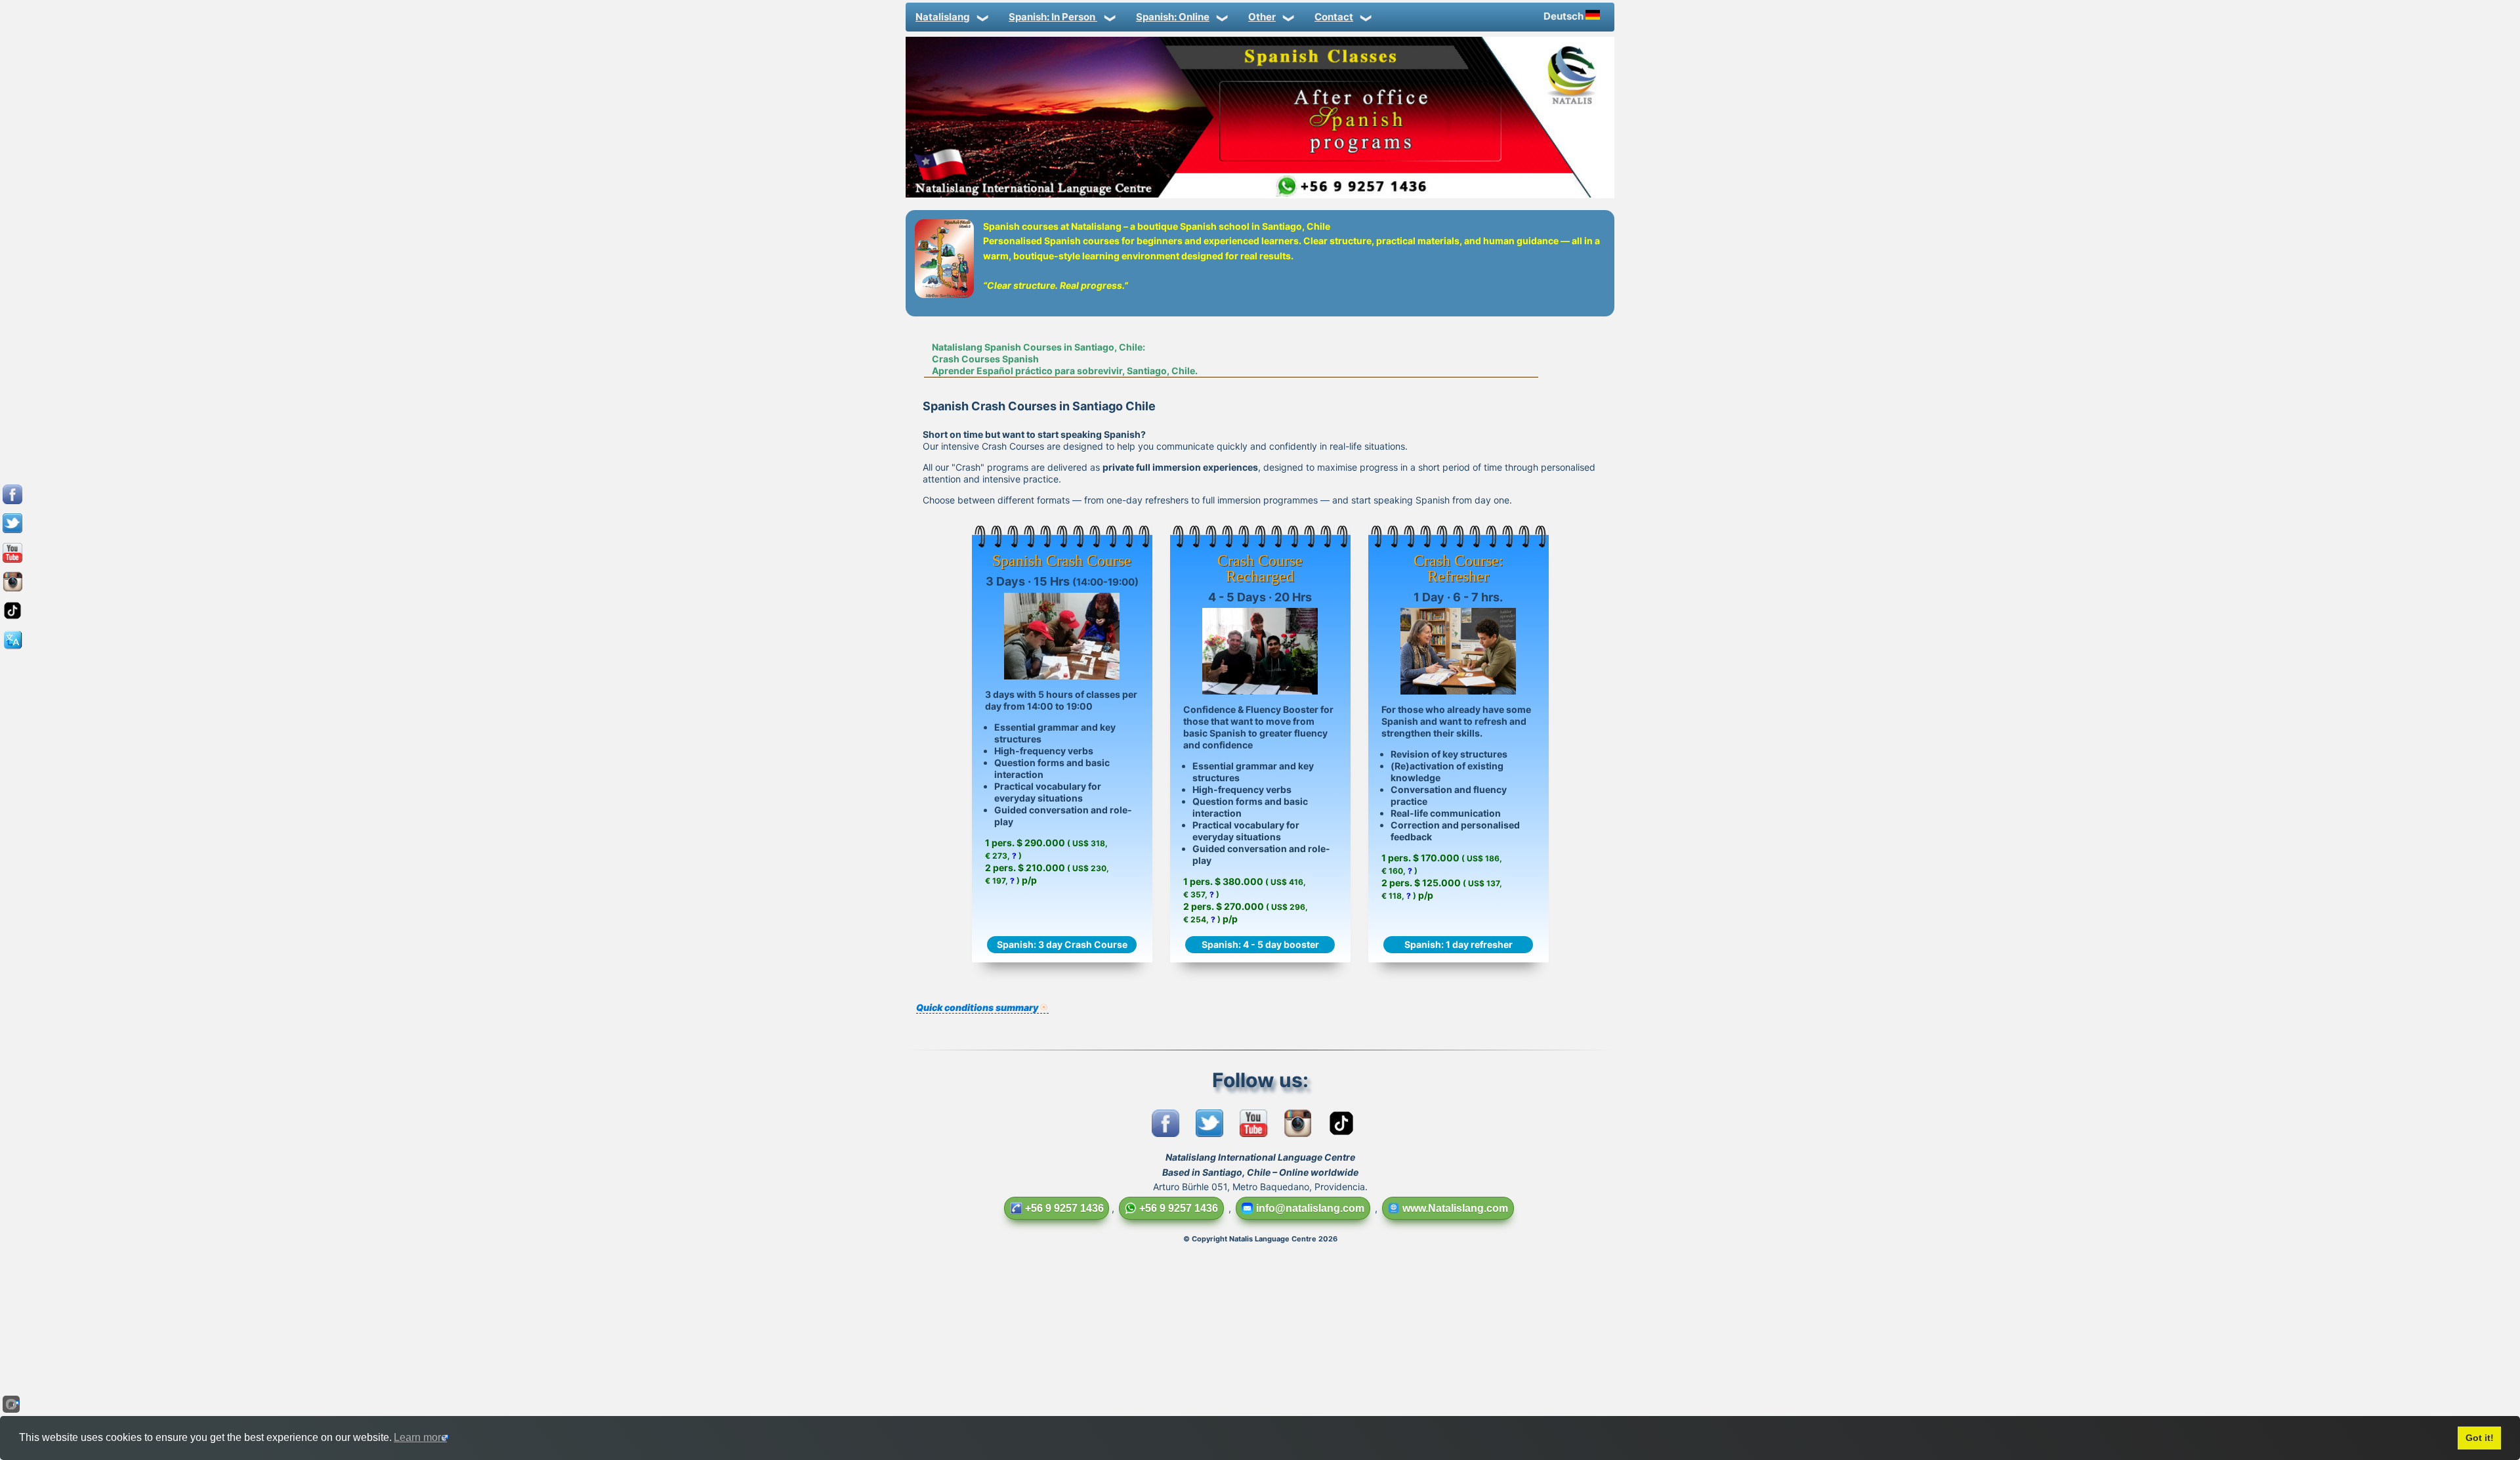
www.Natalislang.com (1455, 1208)
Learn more (420, 1437)
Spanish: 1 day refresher (1459, 944)
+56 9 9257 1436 (1064, 1208)
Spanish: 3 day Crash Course (1062, 944)
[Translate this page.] (12, 649)
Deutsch (1564, 16)
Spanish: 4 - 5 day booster (1260, 944)
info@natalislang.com (1310, 1208)
